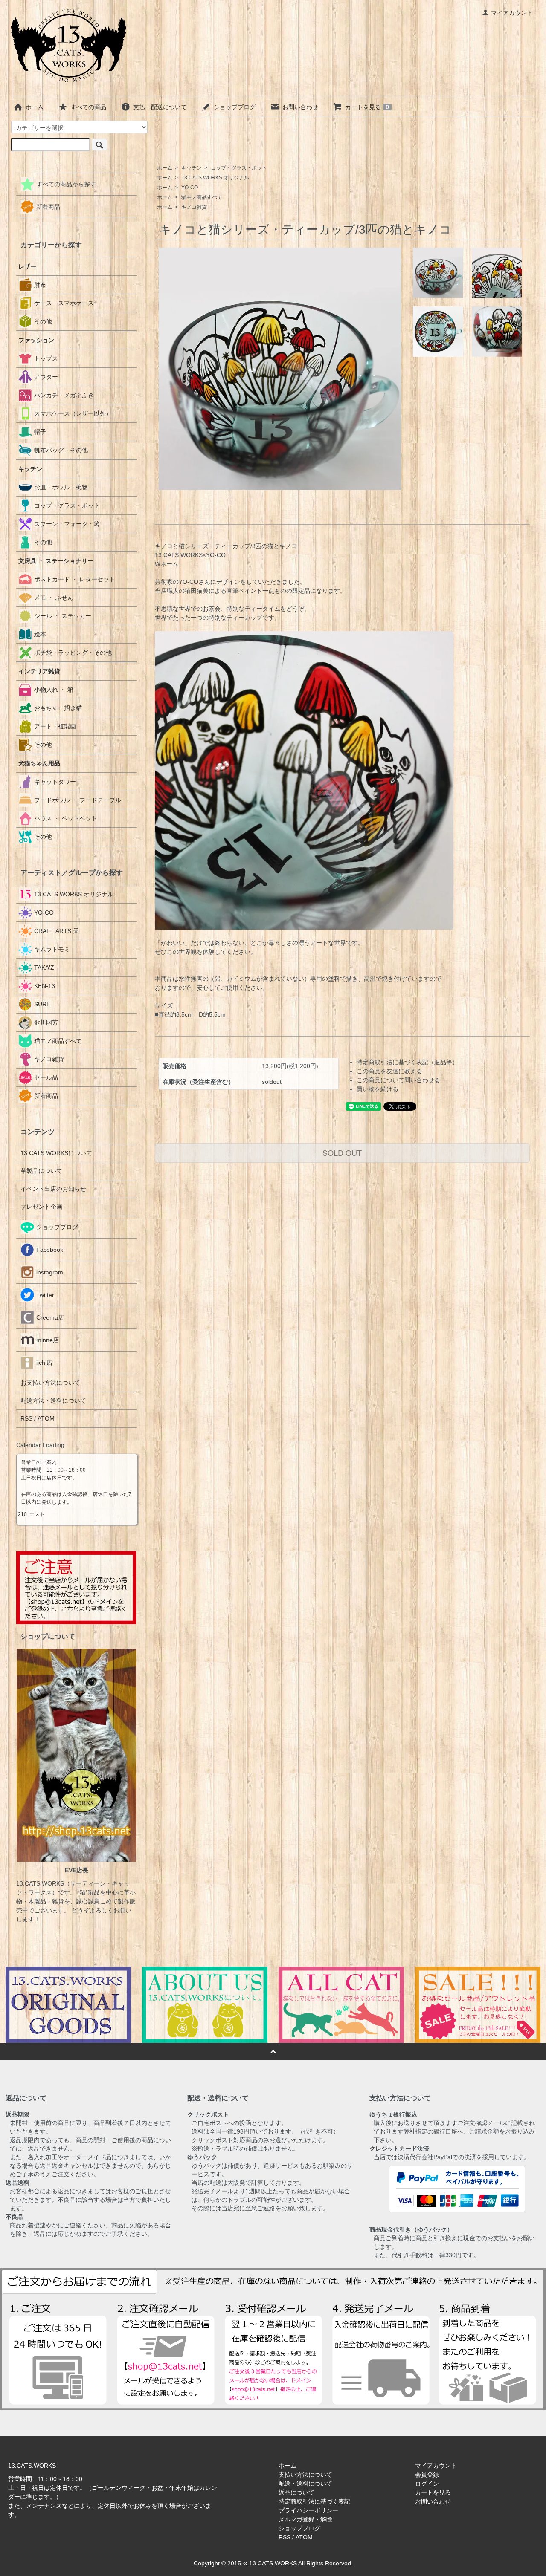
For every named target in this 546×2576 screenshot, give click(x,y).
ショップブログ (235, 107)
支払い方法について (305, 2475)
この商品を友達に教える (389, 1071)
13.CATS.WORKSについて (56, 1153)
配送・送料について (305, 2484)
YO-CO (190, 188)
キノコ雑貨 (194, 207)
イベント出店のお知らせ (53, 1189)
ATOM (46, 1418)
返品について (296, 2492)
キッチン (192, 168)
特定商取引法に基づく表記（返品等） (407, 1062)
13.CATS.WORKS (273, 2563)
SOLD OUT (342, 1152)
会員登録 (427, 2475)
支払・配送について (160, 107)
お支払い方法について (50, 1383)
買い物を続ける (378, 1089)
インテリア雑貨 (39, 671)
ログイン (427, 2484)
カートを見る (367, 107)
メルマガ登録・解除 (305, 2519)
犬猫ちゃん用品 (39, 763)
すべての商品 (88, 107)
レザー (27, 266)
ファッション (36, 340)
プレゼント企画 (41, 1207)
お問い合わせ (300, 107)
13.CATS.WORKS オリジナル (215, 178)
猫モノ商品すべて (202, 197)
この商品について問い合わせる (398, 1080)
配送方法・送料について (53, 1401)
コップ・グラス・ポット (239, 168)
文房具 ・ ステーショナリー (56, 561)
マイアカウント (512, 13)
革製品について (41, 1171)
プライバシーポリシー (308, 2510)
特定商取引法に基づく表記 (314, 2501)
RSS (26, 1418)
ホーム (35, 107)
